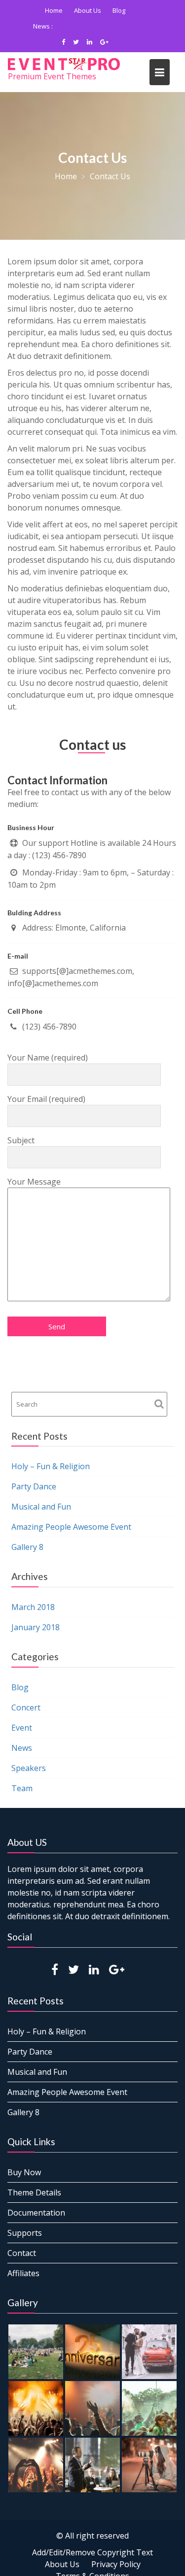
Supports (25, 2233)
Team (22, 1788)
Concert (26, 1707)
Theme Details (34, 2192)
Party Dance (34, 1486)
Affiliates (23, 2273)
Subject (21, 1140)
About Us (88, 10)
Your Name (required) (48, 1058)
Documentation (36, 2213)
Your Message (34, 1182)
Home (54, 10)
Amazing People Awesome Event (103, 26)
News (22, 1748)
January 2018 (36, 1627)
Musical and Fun (41, 1507)
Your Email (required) (46, 1099)
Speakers (29, 1768)
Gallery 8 (27, 1547)
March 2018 (33, 1607)
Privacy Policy (116, 2564)
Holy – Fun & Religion (51, 1466)
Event (22, 1728)
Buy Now (24, 2172)
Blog (119, 10)
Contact (22, 2253)
